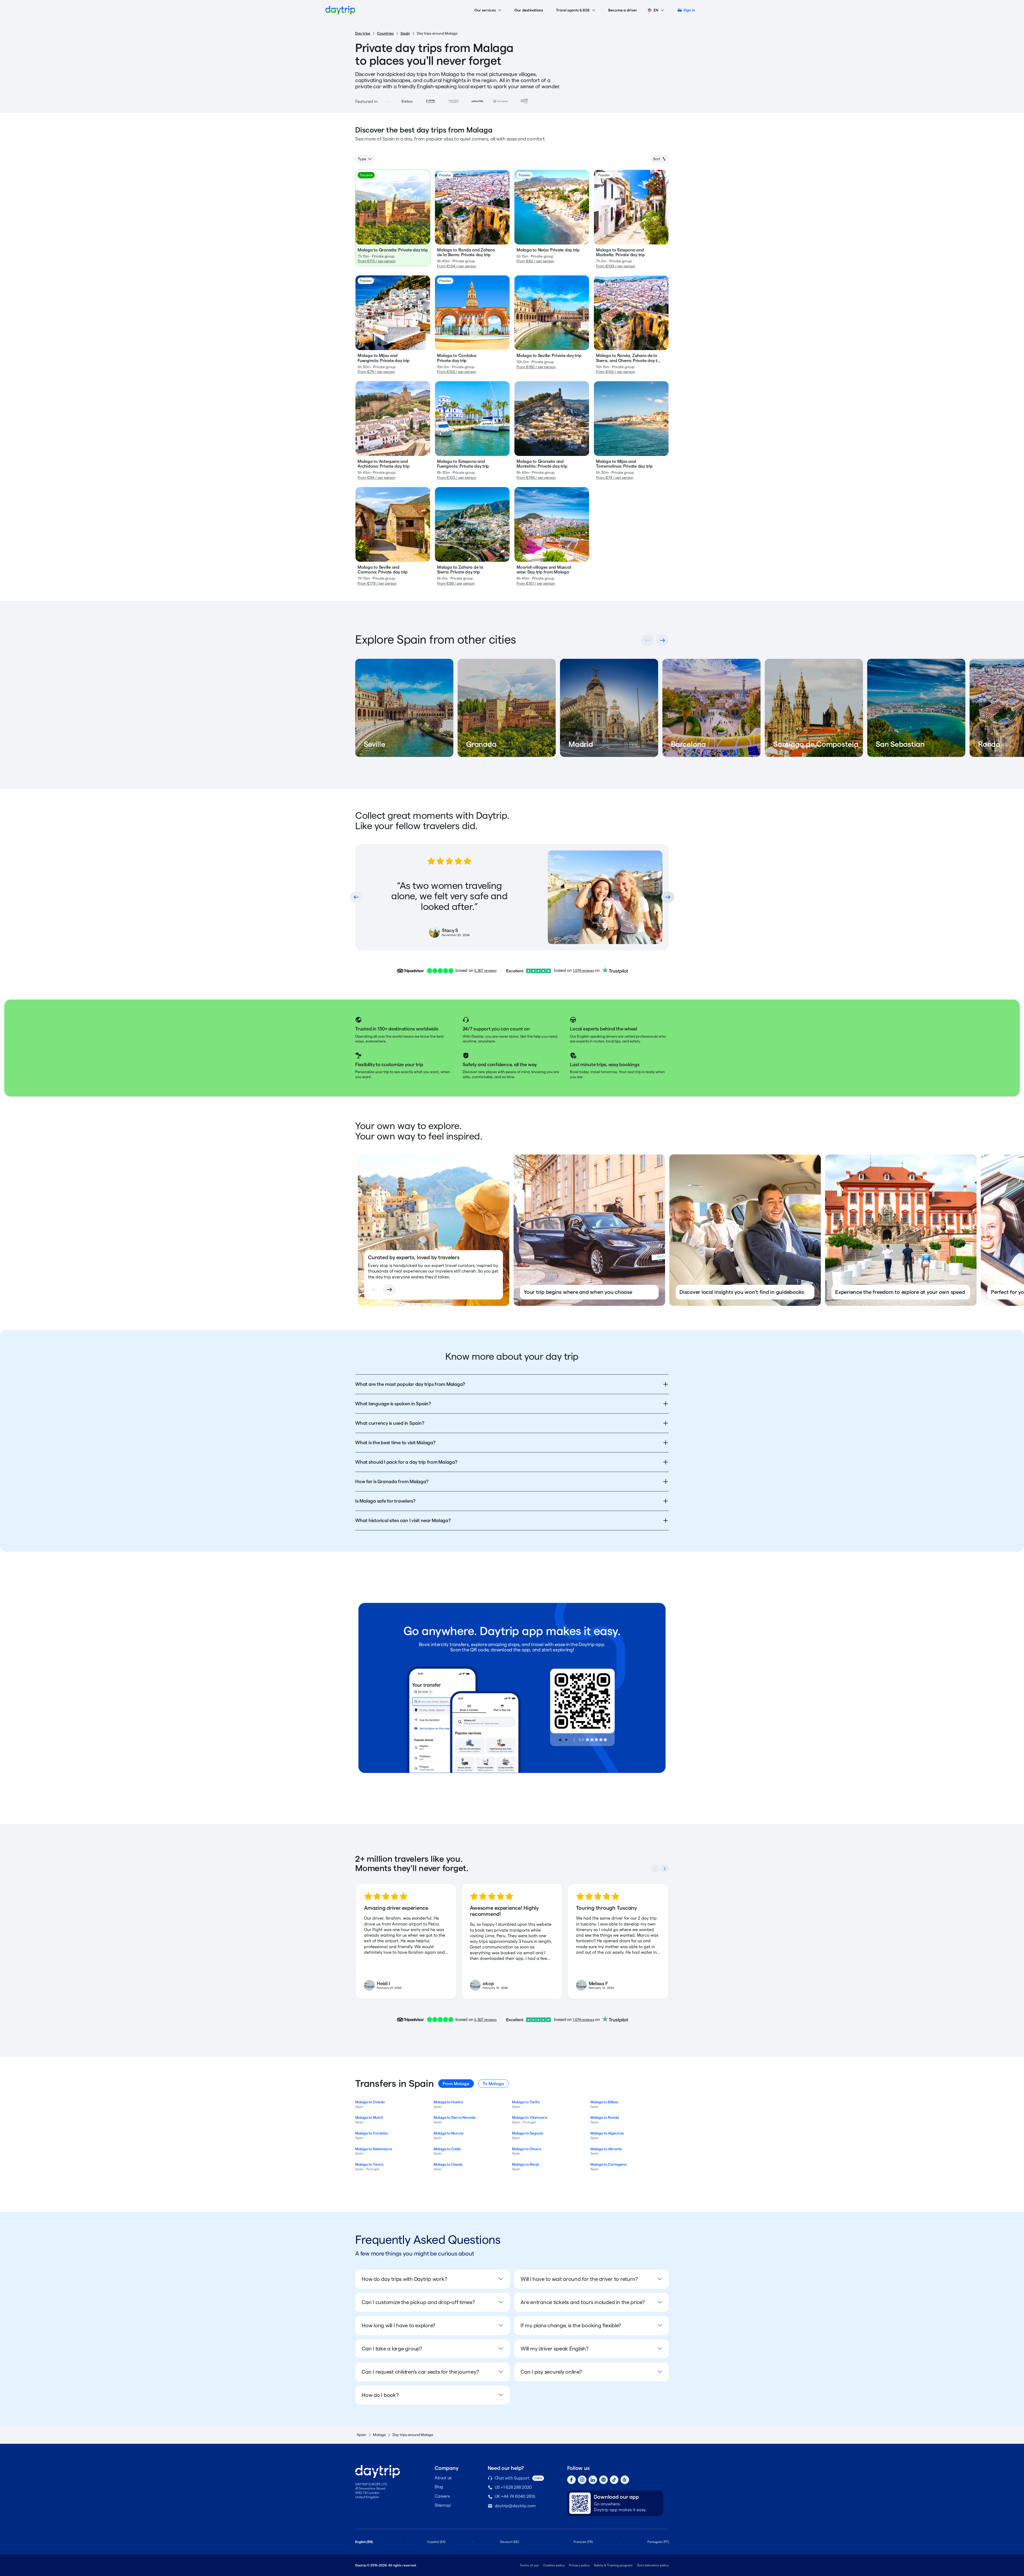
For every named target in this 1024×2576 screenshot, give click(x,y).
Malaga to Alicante (606, 2149)
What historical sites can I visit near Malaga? (403, 1520)
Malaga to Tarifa (526, 2102)
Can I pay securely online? (551, 2372)
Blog (439, 2487)
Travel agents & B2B (573, 10)
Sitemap (443, 2505)
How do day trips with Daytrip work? (404, 2279)
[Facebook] (571, 2480)
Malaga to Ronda (605, 2117)
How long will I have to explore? (398, 2325)
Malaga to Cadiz (447, 2149)
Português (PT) (658, 2542)
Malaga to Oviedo (370, 2102)
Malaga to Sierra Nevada (455, 2117)
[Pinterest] (603, 2480)
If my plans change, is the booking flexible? (571, 2325)
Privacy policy (579, 2565)
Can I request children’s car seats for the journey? (420, 2372)
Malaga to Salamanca (373, 2149)
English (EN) (364, 2542)
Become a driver (623, 10)
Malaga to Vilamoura (529, 2117)
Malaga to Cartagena (608, 2164)
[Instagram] (582, 2480)
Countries (385, 33)
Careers (442, 2496)
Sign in (689, 10)
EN (656, 10)
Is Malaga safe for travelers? (385, 1501)
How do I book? (380, 2395)
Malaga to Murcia (448, 2133)
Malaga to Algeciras (607, 2133)
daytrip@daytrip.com (515, 2506)
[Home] (340, 10)
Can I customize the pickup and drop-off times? (418, 2302)
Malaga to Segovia (527, 2133)
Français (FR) (583, 2542)
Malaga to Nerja (525, 2164)
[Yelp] (625, 2480)
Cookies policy (554, 2565)
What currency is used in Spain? (390, 1423)
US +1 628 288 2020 (513, 2487)
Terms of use (529, 2565)
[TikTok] (614, 2480)
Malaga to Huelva (448, 2102)
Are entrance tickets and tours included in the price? (583, 2302)
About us (443, 2478)
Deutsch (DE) (510, 2542)
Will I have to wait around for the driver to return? (579, 2279)
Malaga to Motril (369, 2117)
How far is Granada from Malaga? (392, 1481)
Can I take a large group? (392, 2349)
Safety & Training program (613, 2565)
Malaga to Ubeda (448, 2164)
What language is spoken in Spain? (393, 1404)
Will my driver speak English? (555, 2349)
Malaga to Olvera (527, 2149)
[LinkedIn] (593, 2480)
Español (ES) (436, 2542)
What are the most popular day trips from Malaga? (410, 1384)
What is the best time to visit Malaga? (395, 1443)
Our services (485, 10)
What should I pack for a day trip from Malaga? (406, 1462)
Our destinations (529, 10)
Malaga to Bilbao (604, 2102)
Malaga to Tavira (369, 2164)
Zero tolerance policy (653, 2565)
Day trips (363, 33)
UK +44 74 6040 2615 (515, 2496)
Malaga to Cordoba (371, 2133)
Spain (405, 33)
